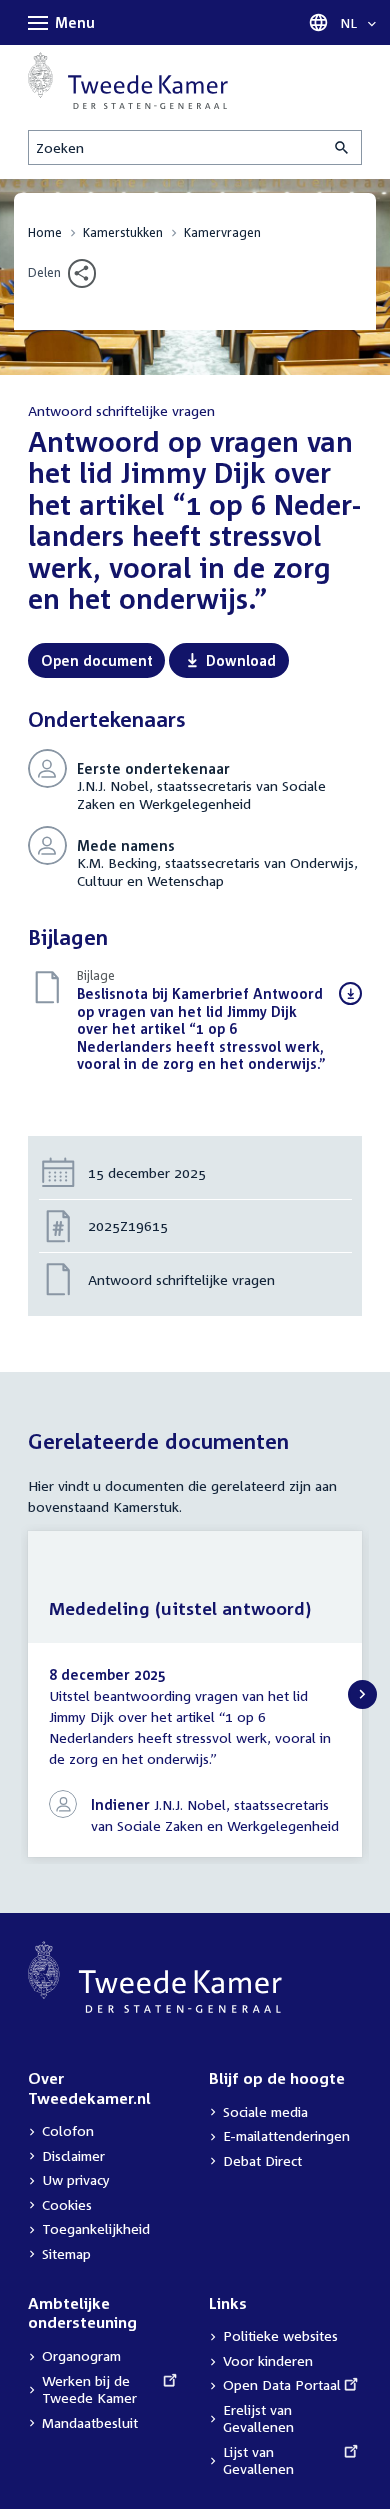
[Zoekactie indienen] (343, 147)
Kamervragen (222, 232)
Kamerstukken (123, 232)
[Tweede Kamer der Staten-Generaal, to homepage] (128, 80)
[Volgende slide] (362, 1694)
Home (45, 232)
